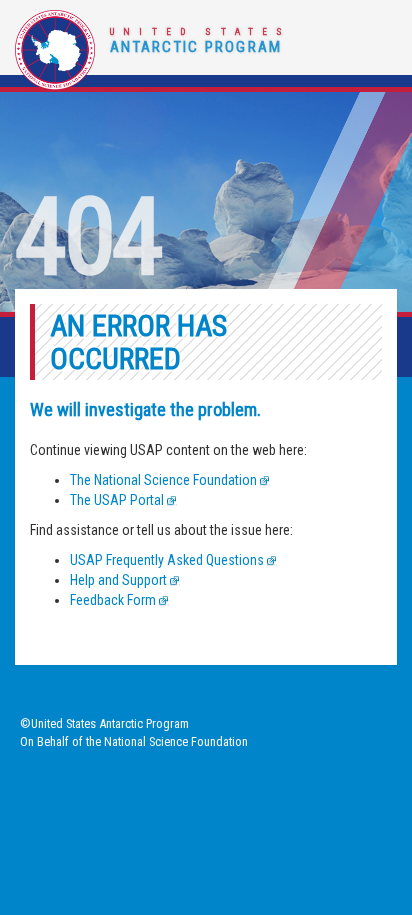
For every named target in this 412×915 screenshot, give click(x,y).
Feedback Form (113, 600)
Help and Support (118, 580)
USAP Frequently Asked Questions (167, 560)
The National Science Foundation (163, 480)
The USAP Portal (117, 500)
